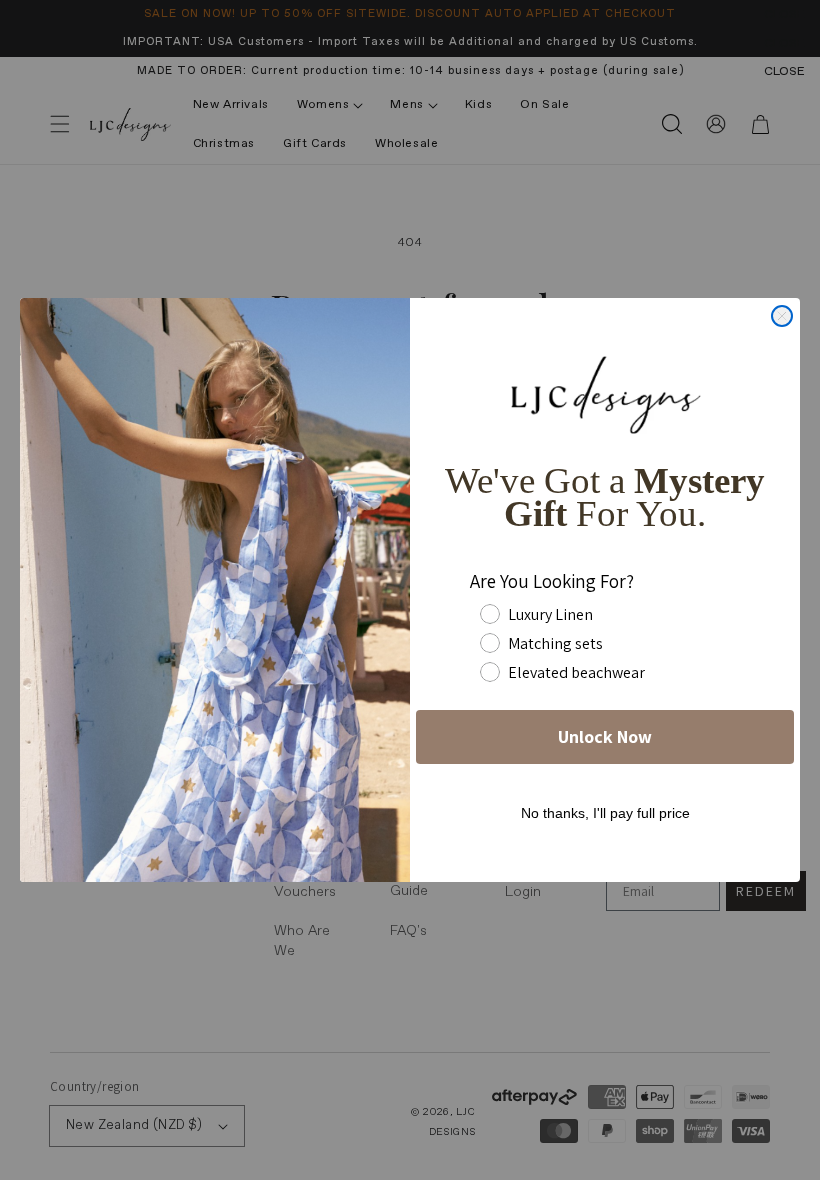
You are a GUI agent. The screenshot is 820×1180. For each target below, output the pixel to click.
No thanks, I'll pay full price (605, 813)
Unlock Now (605, 736)
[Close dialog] (782, 316)
